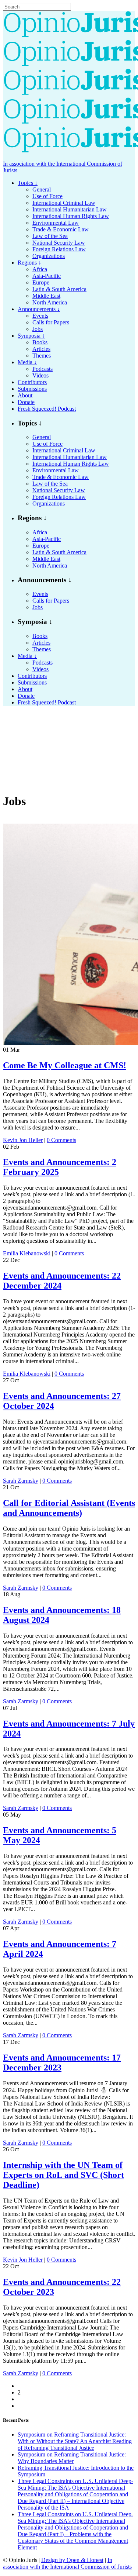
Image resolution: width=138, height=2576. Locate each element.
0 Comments (61, 1140)
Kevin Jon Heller (23, 1140)
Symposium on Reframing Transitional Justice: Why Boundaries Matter (72, 2458)
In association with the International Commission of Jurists (67, 2563)
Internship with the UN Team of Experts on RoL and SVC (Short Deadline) (63, 2175)
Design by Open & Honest (72, 2560)
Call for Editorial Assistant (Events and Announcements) (69, 1508)
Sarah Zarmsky (21, 1481)
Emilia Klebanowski (27, 1253)
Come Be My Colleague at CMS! (65, 1065)
